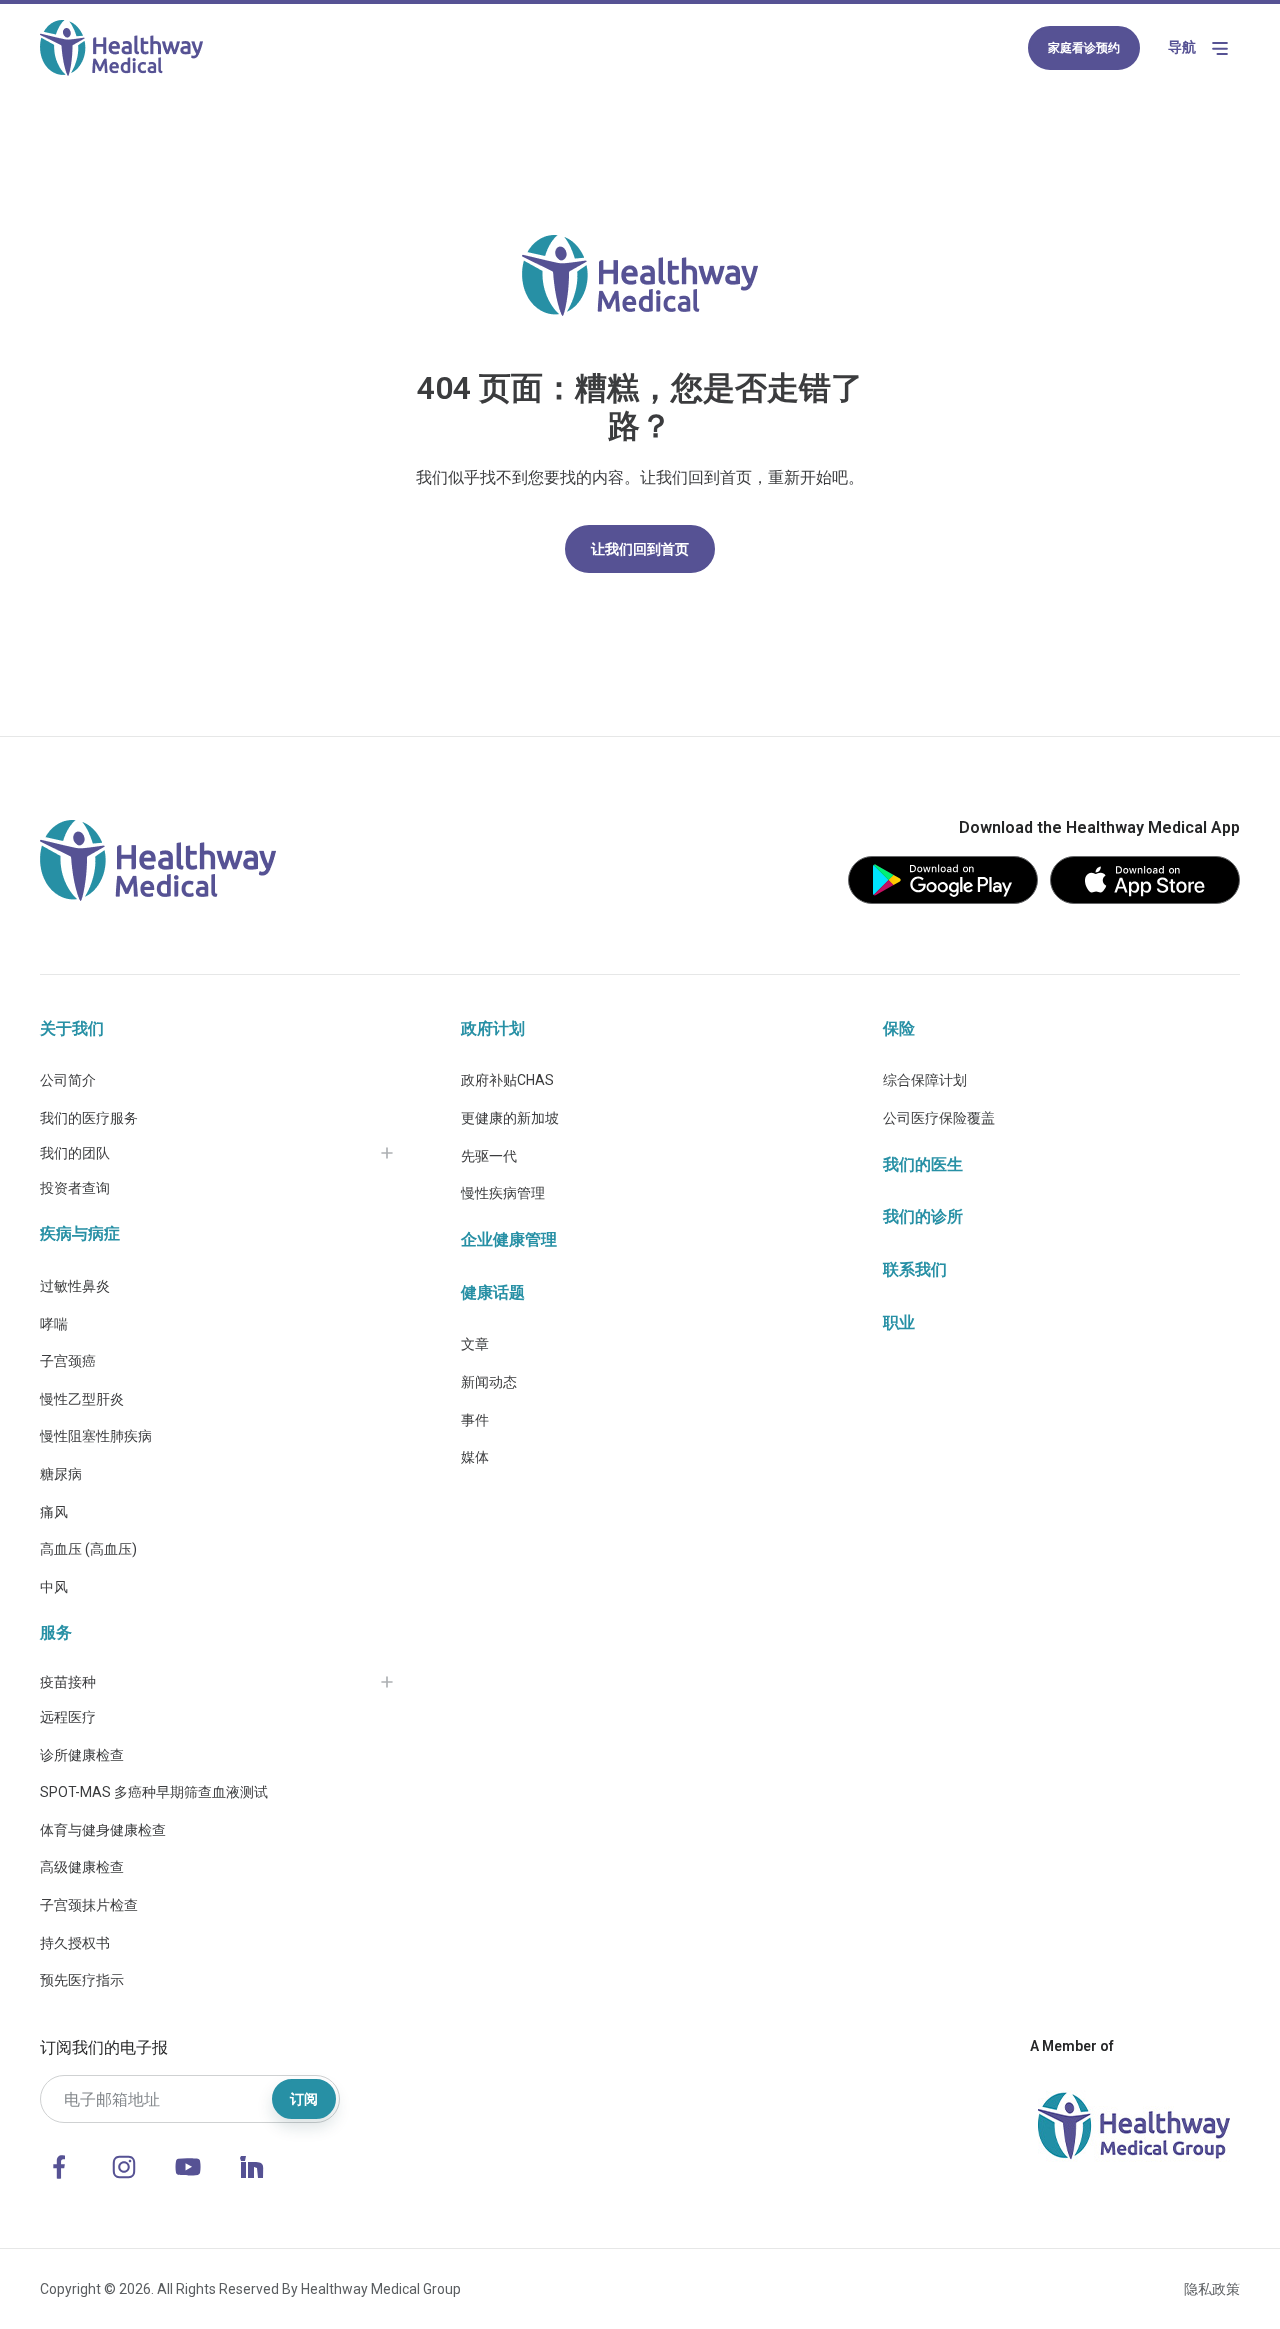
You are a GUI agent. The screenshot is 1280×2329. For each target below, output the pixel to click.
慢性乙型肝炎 (82, 1399)
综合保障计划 (925, 1080)
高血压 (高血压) (88, 1549)
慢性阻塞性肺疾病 (96, 1436)
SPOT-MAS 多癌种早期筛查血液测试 (154, 1792)
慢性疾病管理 (503, 1193)
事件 (475, 1420)
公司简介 (68, 1080)
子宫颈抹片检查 (89, 1905)
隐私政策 (1212, 2289)
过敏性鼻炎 (75, 1286)
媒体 (475, 1457)
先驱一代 (489, 1156)
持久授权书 (75, 1943)
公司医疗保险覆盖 (939, 1118)
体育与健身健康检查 (103, 1830)
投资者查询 (75, 1188)
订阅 (304, 2099)
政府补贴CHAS (507, 1080)
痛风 (54, 1512)
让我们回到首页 (640, 549)
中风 (54, 1587)
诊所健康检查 (82, 1755)
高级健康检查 (82, 1867)
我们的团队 (75, 1153)
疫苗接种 (68, 1682)
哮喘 (54, 1324)
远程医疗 (68, 1717)
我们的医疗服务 (89, 1118)
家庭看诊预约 (1084, 48)
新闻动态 (489, 1382)
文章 (475, 1344)
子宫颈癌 (68, 1361)
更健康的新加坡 (510, 1118)
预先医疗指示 (82, 1980)
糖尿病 (61, 1474)
